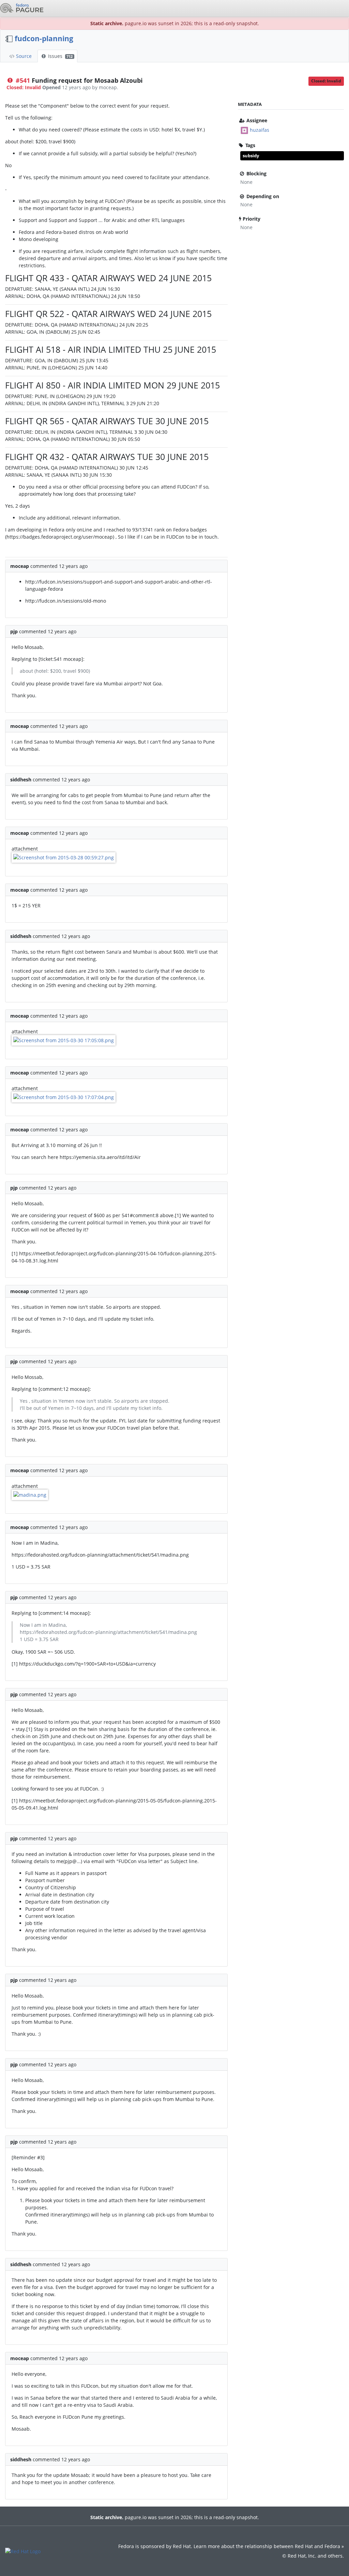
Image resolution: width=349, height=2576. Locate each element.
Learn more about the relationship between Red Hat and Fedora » (269, 2546)
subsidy (251, 156)
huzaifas (260, 130)
